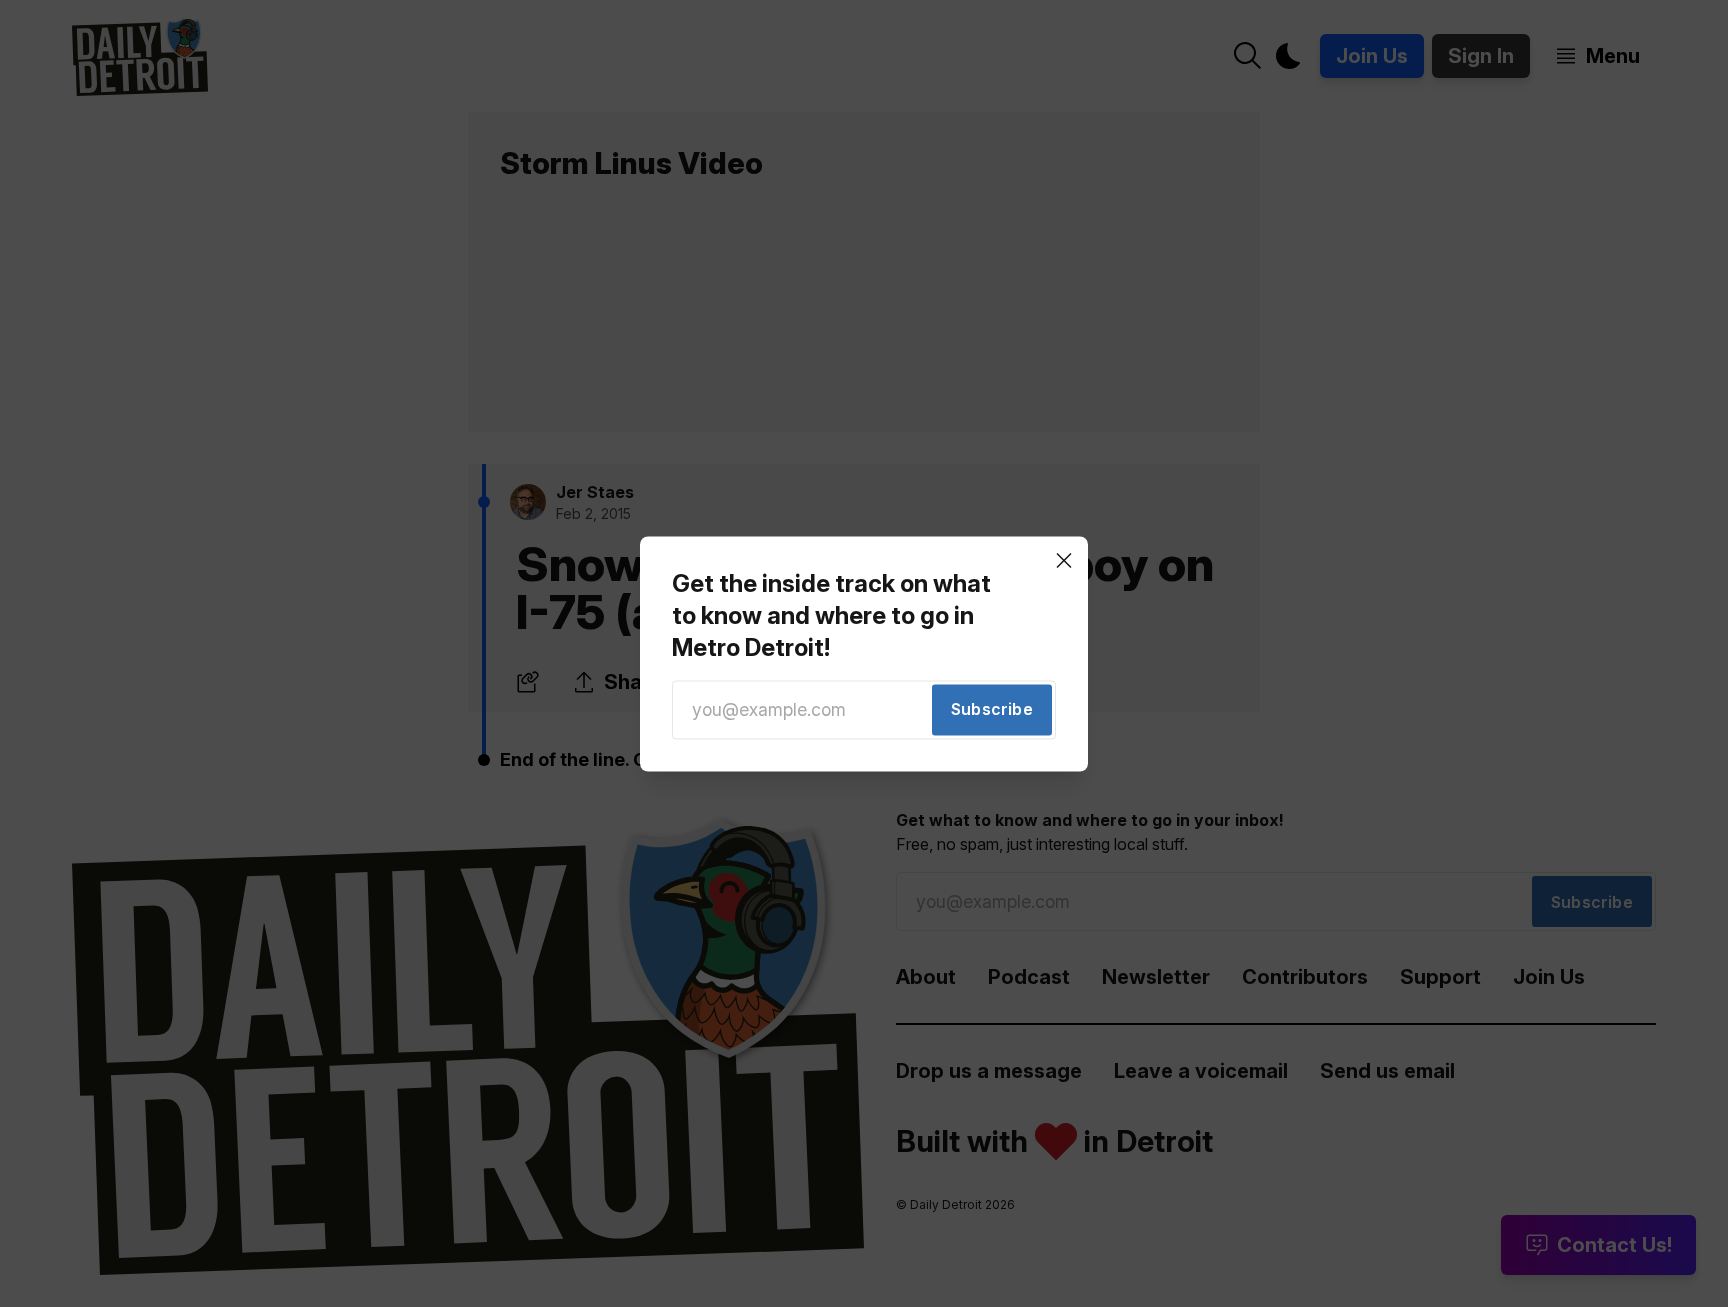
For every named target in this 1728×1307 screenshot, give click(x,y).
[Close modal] (1064, 560)
